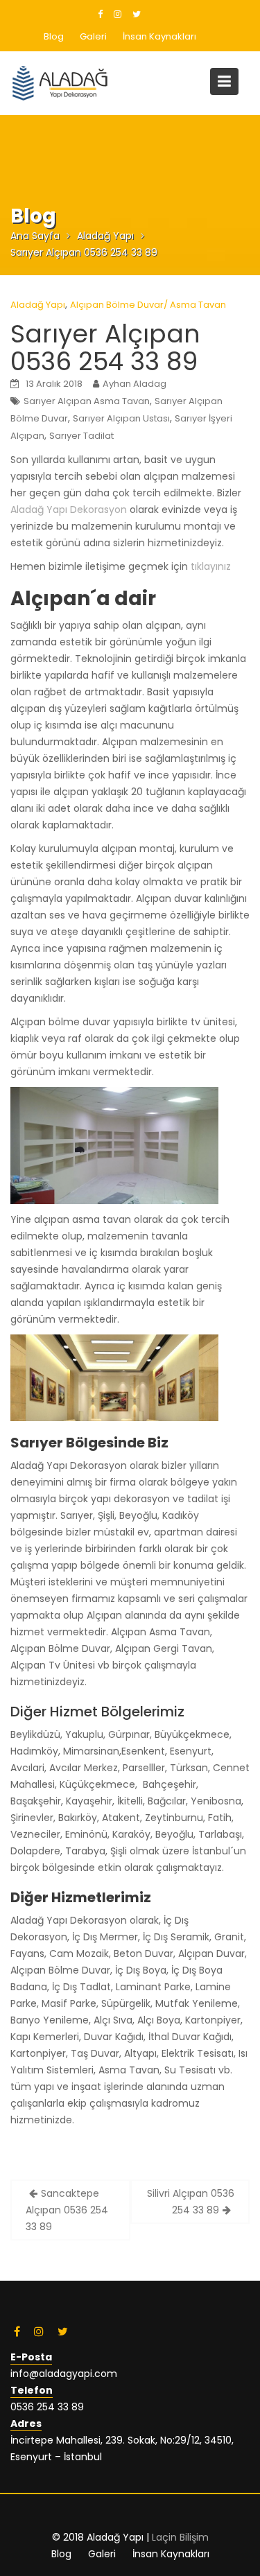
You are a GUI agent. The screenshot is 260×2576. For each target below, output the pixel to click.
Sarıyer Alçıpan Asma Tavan (87, 401)
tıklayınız (211, 566)
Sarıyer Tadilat (81, 436)
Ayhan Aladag (135, 384)
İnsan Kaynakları (159, 36)
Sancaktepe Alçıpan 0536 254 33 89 (67, 2210)
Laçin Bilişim (180, 2537)
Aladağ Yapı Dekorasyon (69, 510)
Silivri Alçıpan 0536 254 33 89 (191, 2202)
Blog (54, 36)
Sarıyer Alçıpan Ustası (121, 418)
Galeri (93, 36)
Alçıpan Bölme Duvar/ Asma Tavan (148, 305)
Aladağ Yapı (38, 305)
